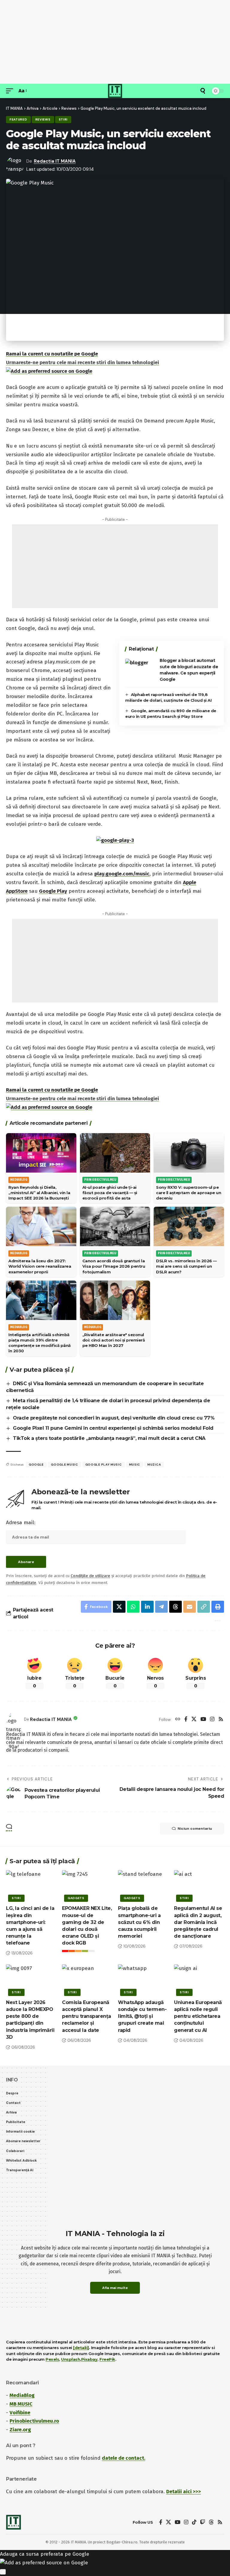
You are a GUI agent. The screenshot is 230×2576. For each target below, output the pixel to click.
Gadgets (76, 1898)
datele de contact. (124, 2458)
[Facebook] (186, 1720)
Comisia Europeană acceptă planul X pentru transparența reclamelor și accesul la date (87, 2016)
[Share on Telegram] (161, 1607)
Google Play (53, 891)
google (36, 1465)
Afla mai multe (115, 2288)
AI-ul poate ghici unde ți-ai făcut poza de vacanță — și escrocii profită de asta (110, 1193)
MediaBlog (22, 2395)
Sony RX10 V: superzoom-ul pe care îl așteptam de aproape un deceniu (189, 1193)
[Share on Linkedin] (147, 1607)
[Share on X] (119, 1607)
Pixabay (89, 2359)
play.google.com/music (122, 874)
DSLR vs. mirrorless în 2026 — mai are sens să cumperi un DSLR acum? (186, 1266)
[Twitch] (203, 2522)
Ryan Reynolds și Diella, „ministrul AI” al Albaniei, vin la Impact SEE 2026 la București (39, 1193)
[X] (194, 1720)
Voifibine (20, 2413)
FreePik (107, 2359)
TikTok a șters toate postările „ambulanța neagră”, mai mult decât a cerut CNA (109, 1438)
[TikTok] (194, 2522)
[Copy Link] (204, 1607)
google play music (104, 1465)
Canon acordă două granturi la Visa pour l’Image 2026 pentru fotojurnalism (114, 1266)
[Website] (178, 1720)
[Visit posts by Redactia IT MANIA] (13, 1719)
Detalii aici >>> (184, 2492)
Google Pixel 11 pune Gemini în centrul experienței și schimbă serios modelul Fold (113, 1428)
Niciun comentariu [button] (195, 1829)
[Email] (190, 1607)
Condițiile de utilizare (90, 1576)
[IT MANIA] (115, 91)
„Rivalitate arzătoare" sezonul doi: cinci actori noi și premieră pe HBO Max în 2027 (114, 1340)
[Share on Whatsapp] (133, 1607)
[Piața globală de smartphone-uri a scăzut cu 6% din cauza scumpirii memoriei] (143, 1885)
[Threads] (211, 2522)
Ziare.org (20, 2430)
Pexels (52, 2359)
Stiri (63, 119)
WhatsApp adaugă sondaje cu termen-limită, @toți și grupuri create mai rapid (142, 2016)
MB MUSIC (21, 2404)
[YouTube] (203, 1720)
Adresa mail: (21, 1523)
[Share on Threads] (175, 1607)
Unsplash (71, 2359)
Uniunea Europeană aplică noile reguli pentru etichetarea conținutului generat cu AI (198, 2016)
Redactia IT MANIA (55, 161)
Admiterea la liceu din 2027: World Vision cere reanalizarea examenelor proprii (40, 1266)
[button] (11, 91)
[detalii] (81, 2348)
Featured (18, 119)
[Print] (218, 1607)
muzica (154, 1465)
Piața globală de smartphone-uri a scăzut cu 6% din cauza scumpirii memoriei (139, 1922)
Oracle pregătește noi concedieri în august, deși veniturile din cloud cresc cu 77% (114, 1418)
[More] (217, 1620)
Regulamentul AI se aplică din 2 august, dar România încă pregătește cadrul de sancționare (198, 1922)
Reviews (43, 119)
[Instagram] (212, 1720)
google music (64, 1465)
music (135, 1465)
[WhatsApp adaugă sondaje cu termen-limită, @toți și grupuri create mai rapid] (143, 1979)
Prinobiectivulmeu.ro (34, 2421)
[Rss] (221, 1720)
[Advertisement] (115, 42)
